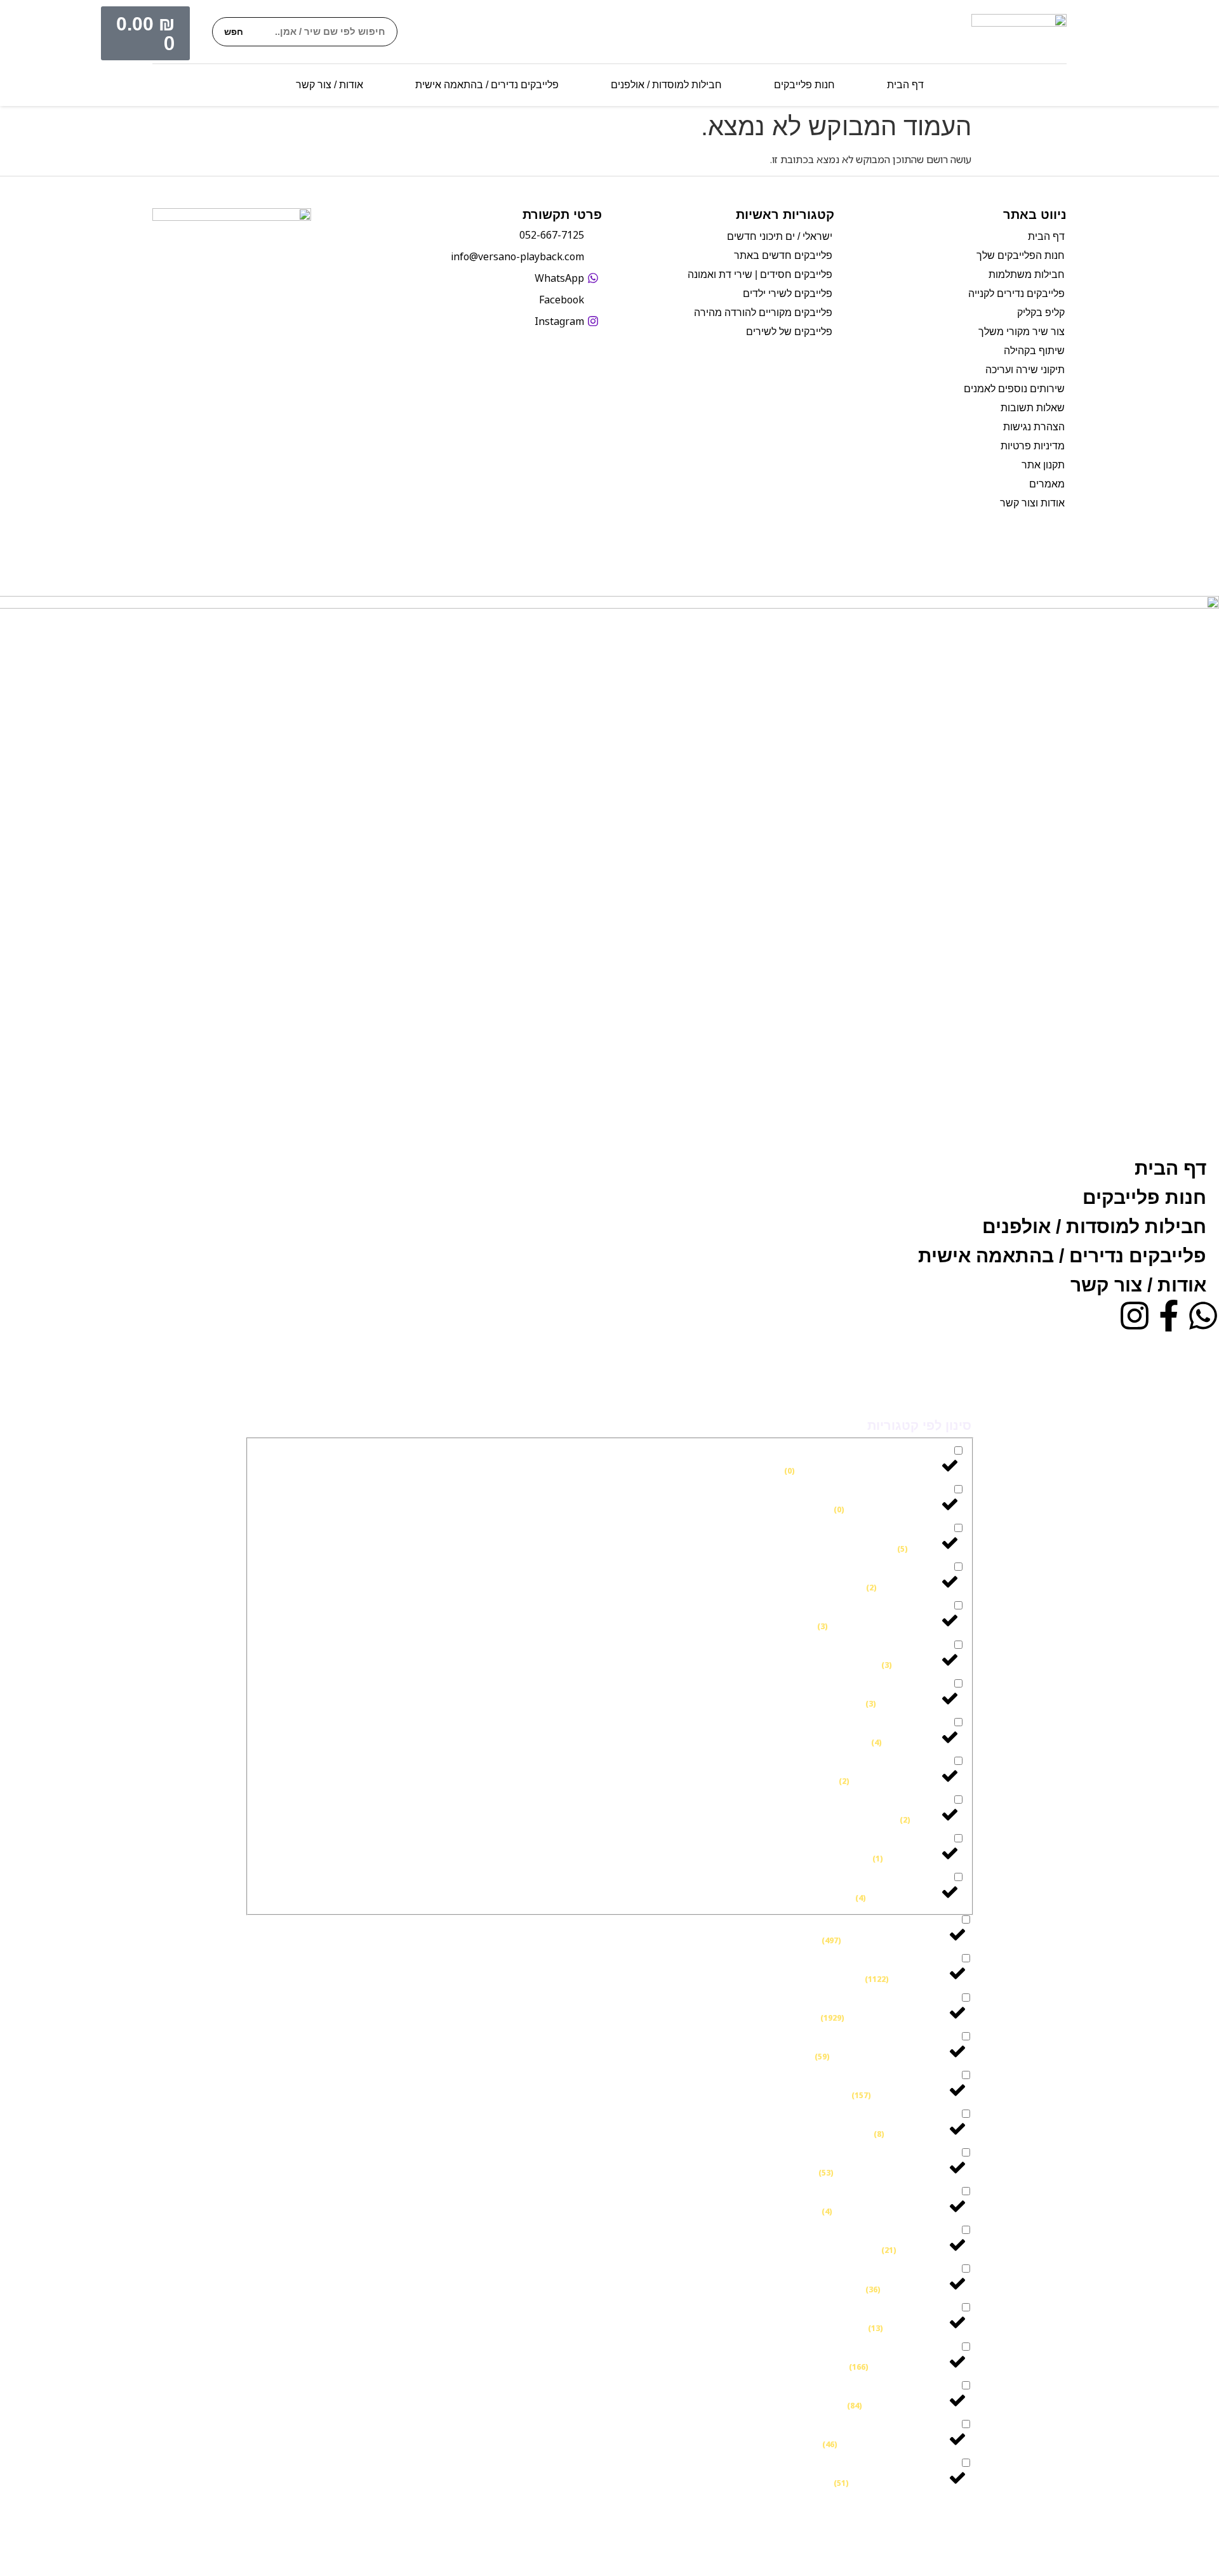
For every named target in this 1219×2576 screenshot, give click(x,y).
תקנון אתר (1043, 465)
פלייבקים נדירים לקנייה (1016, 294)
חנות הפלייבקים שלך (1021, 255)
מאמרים (1047, 484)
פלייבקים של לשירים (789, 332)
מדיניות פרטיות (1033, 446)
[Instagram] (1135, 1316)
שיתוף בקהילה (1034, 351)
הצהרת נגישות (1034, 427)
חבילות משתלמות (1027, 274)
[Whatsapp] (1203, 1316)
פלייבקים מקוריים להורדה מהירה (763, 313)
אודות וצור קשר (1032, 503)
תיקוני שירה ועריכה (1025, 370)
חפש (234, 32)
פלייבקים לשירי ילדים (788, 294)
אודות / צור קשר (330, 85)
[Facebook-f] (1169, 1316)
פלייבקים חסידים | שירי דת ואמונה (760, 274)
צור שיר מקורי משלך (1022, 332)
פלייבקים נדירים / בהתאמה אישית (487, 85)
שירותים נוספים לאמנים (1014, 389)
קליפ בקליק (1041, 313)
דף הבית (905, 85)
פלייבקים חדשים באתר (783, 255)
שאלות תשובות (1033, 408)
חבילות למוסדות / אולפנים (666, 85)
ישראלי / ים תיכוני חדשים (780, 236)
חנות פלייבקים (804, 85)
